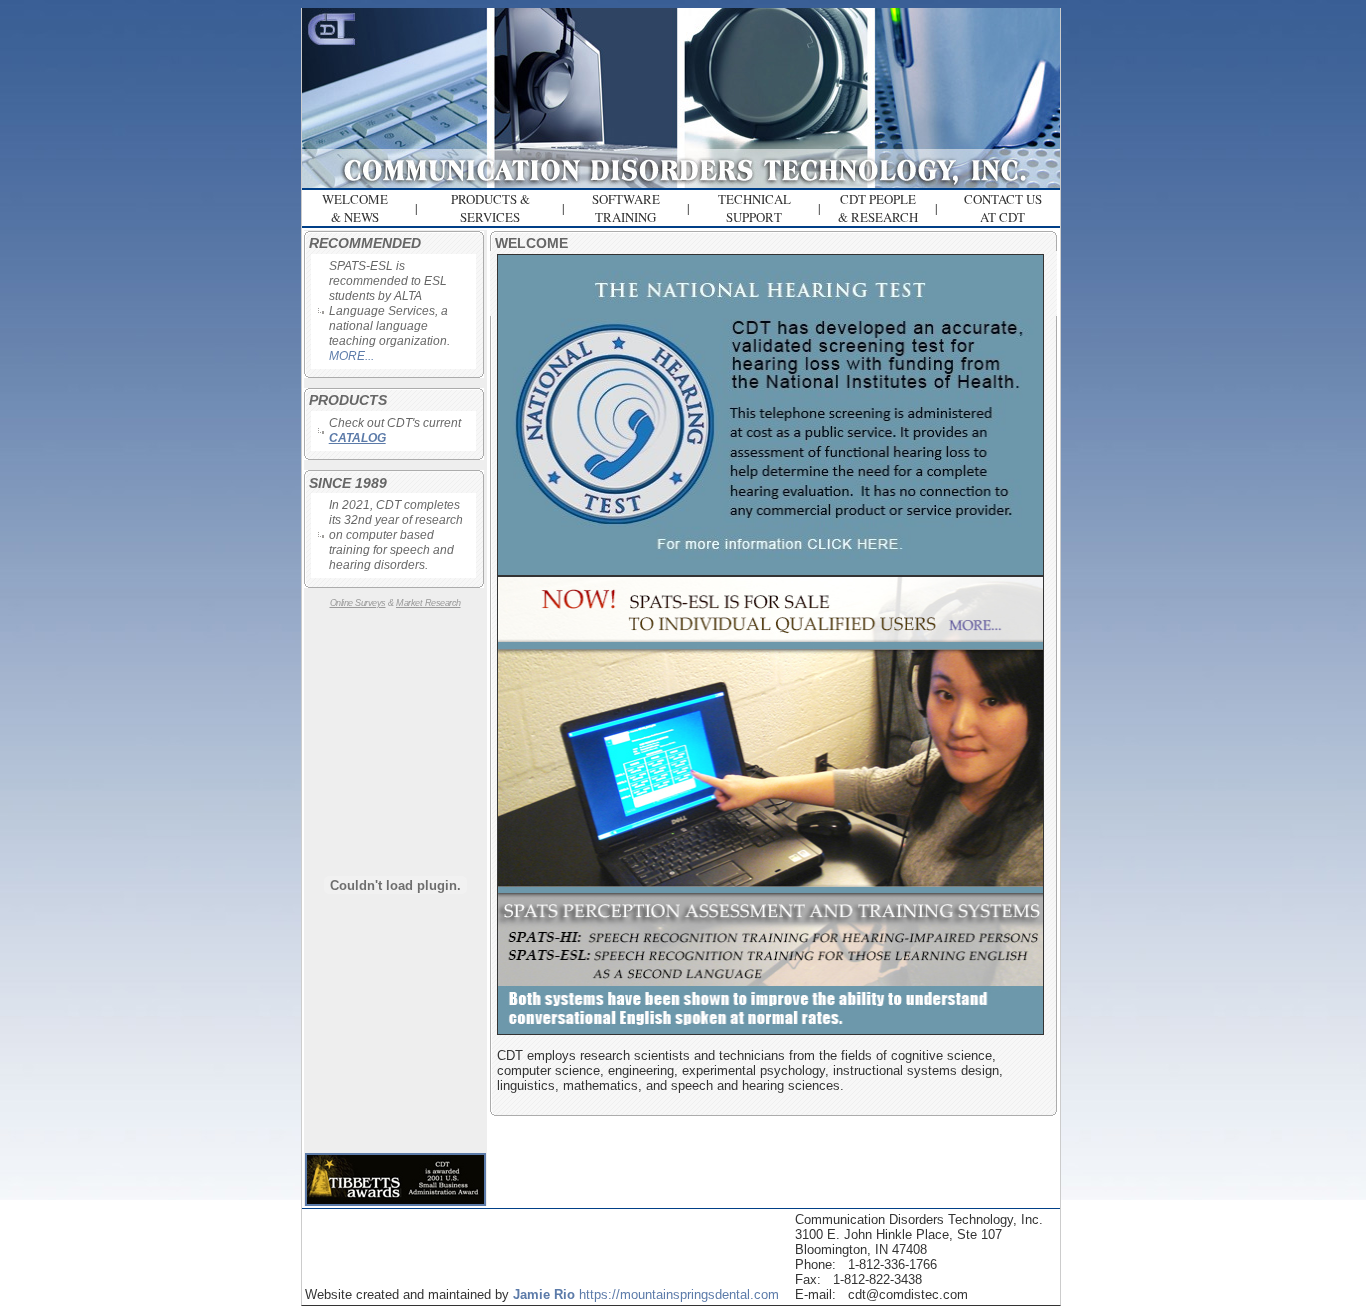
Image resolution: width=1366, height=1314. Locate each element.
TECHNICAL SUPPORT (754, 208)
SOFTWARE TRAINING (626, 208)
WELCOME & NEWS (355, 208)
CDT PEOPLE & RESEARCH (878, 208)
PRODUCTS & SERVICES (490, 208)
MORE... (351, 356)
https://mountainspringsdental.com (679, 1294)
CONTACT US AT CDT (1003, 208)
